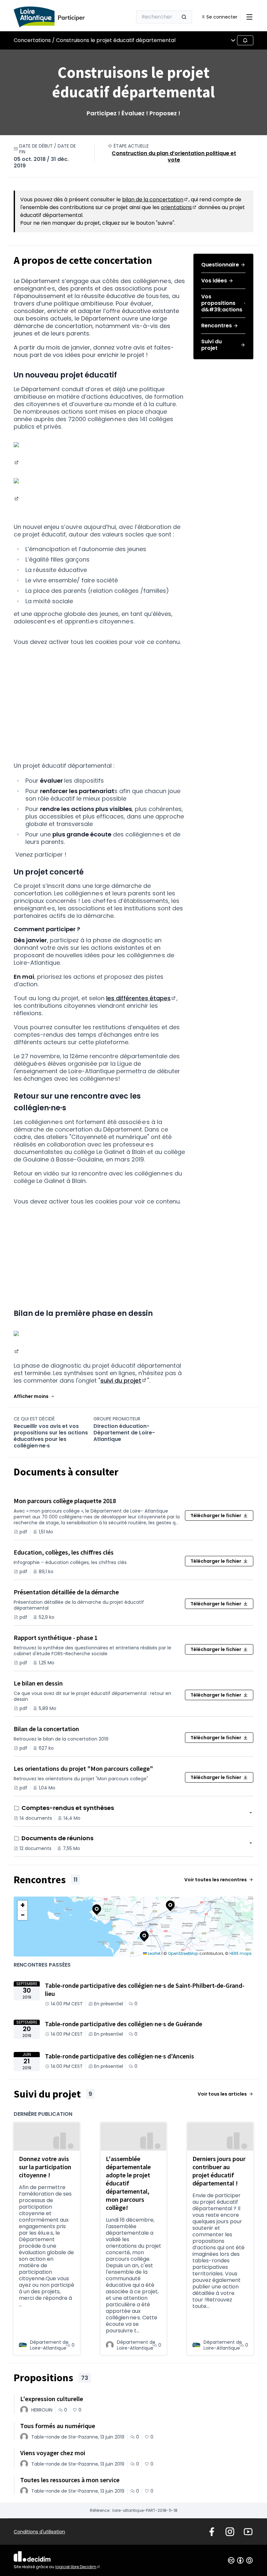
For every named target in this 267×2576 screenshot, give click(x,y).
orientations (179, 207)
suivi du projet (124, 1381)
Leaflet (154, 1953)
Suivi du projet (211, 345)
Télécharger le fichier (216, 1516)
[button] (34, 1396)
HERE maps (241, 1953)
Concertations (32, 40)
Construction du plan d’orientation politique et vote (174, 157)
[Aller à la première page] (57, 17)
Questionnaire (220, 265)
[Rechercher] (184, 17)
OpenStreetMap (183, 1953)
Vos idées (214, 281)
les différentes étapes (141, 998)
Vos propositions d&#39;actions (222, 303)
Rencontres (217, 326)
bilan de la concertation (155, 199)
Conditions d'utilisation (39, 2532)
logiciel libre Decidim (78, 2567)
